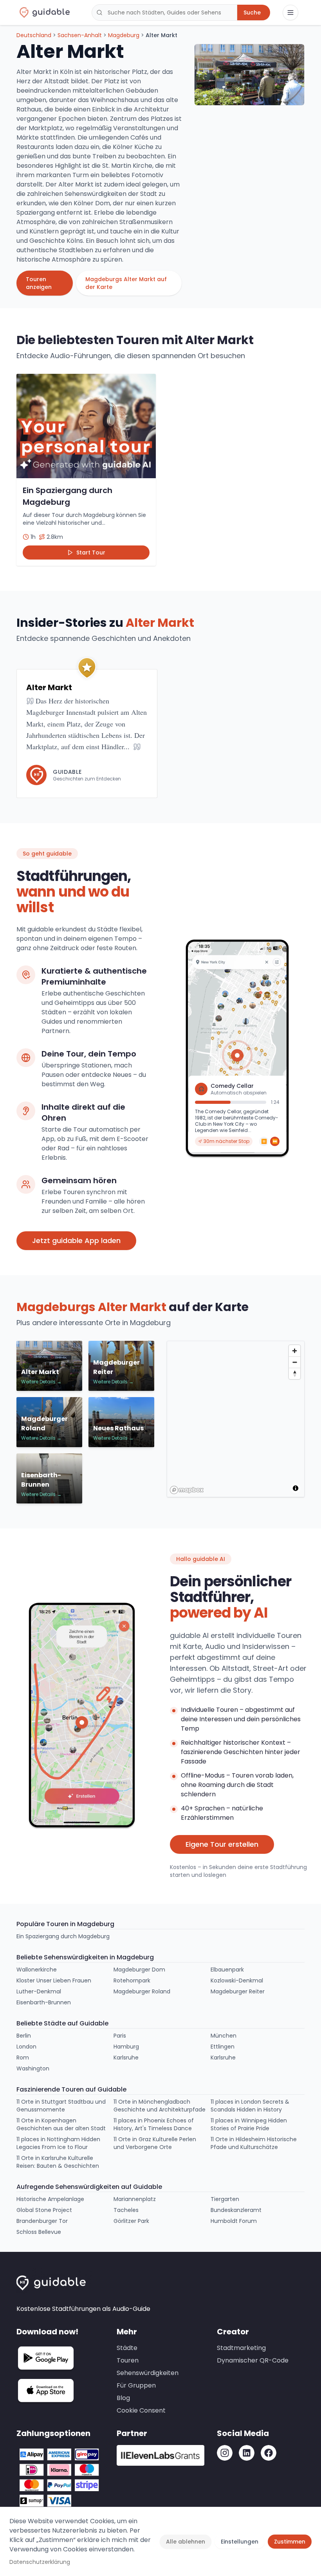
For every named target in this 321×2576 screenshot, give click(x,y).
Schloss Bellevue (39, 2232)
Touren (128, 2360)
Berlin (24, 2036)
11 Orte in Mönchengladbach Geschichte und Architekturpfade (160, 2106)
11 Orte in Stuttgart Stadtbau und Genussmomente (61, 2106)
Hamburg (126, 2047)
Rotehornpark (132, 1980)
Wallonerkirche (37, 1970)
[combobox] (164, 13)
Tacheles (126, 2210)
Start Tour (91, 553)
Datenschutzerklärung (40, 2562)
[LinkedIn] (247, 2453)
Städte (127, 2348)
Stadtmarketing (241, 2348)
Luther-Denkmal (39, 1991)
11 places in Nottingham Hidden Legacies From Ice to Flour (58, 2143)
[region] (236, 1419)
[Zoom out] (295, 1362)
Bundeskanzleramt (236, 2210)
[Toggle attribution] (296, 1488)
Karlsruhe (126, 2058)
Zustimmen (290, 2542)
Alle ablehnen (186, 2542)
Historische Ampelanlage (50, 2199)
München (224, 2036)
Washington (33, 2068)
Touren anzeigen (39, 283)
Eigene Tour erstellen (222, 1844)
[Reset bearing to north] (295, 1373)
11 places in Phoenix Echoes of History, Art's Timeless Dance (154, 2124)
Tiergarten (225, 2199)
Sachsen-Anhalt (80, 35)
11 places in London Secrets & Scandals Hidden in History (250, 2106)
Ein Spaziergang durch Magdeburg (63, 1936)
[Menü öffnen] (290, 13)
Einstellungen (240, 2542)
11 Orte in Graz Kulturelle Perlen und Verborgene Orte (155, 2143)
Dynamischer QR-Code (253, 2360)
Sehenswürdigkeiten (148, 2373)
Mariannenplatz (135, 2199)
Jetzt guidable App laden (76, 1240)
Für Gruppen (136, 2385)
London (26, 2047)
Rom (23, 2058)
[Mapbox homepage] (187, 1490)
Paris (120, 2036)
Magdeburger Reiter (238, 1991)
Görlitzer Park (131, 2221)
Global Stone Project (44, 2210)
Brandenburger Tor (42, 2221)
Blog (123, 2398)
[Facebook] (269, 2453)
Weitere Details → (41, 1382)
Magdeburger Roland (142, 1991)
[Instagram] (225, 2453)
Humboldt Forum (234, 2221)
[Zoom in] (295, 1351)
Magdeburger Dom (139, 1970)
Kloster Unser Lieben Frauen (54, 1980)
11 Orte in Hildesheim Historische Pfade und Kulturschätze (254, 2143)
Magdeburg (124, 35)
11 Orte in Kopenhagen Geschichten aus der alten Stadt (61, 2124)
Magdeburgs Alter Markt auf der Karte (126, 283)
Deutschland (34, 35)
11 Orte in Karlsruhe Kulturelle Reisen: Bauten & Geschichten (58, 2162)
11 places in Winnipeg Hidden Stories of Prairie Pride (249, 2124)
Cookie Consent (141, 2410)
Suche (252, 13)
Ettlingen (223, 2047)
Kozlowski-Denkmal (237, 1980)
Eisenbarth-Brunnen (44, 2002)
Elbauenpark (227, 1970)
